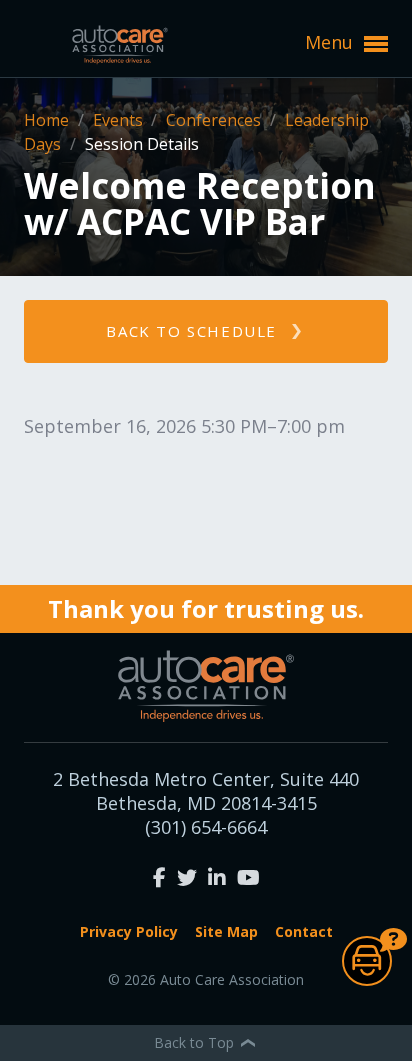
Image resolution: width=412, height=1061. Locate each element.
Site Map (226, 931)
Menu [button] (331, 42)
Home (48, 120)
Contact (304, 931)
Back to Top (196, 1042)
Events (120, 120)
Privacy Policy (129, 931)
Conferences (215, 120)
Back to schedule (191, 331)
